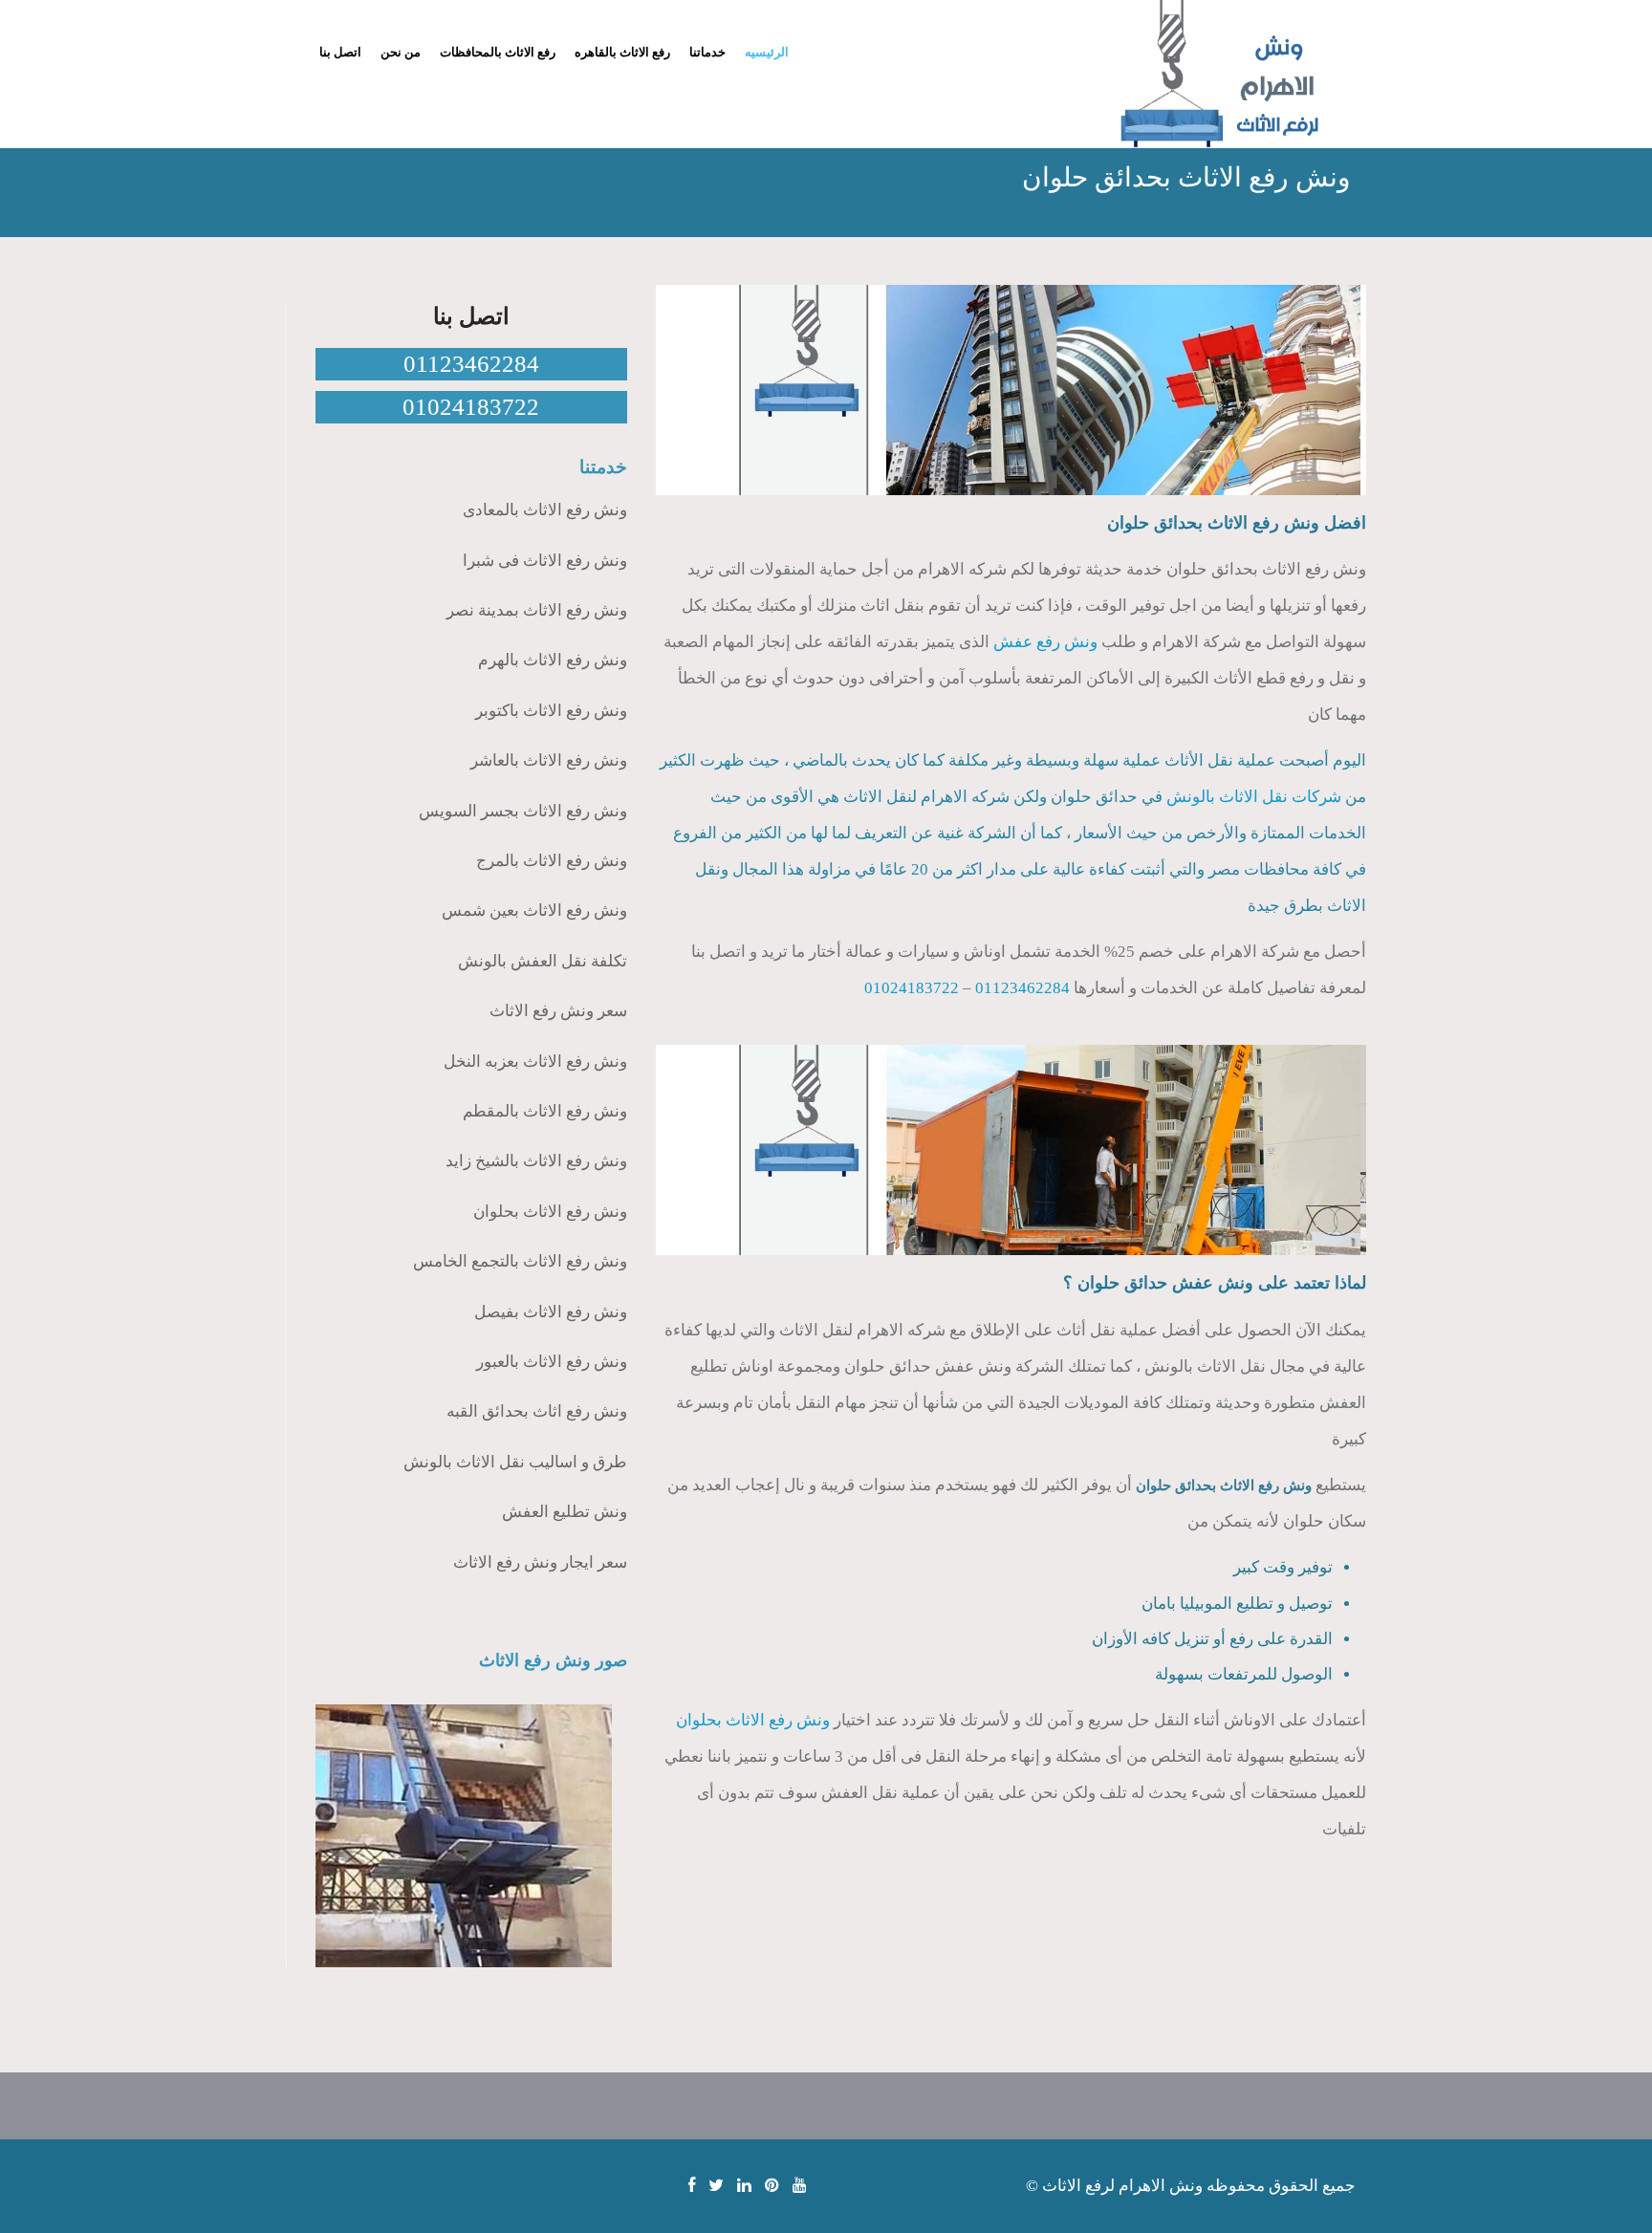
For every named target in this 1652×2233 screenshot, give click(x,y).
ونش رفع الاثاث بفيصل (551, 1312)
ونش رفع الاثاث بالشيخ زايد (536, 1161)
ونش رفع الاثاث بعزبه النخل (535, 1062)
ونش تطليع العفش (565, 1512)
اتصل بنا (340, 52)
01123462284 (1022, 988)
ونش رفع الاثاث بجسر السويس (523, 811)
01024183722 (912, 988)
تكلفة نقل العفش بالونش (543, 961)
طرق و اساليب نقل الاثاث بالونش (515, 1462)
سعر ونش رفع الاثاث (558, 1011)
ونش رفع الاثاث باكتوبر (551, 711)
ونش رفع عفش (1045, 642)
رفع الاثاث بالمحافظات (498, 52)
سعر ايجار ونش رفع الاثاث (540, 1562)
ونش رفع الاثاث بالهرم (553, 660)
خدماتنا (707, 52)
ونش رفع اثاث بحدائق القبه (537, 1411)
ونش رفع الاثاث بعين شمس (534, 911)
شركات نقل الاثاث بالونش (1254, 797)
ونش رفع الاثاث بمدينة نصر (537, 610)
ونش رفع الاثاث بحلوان (753, 1720)
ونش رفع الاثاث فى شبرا (545, 561)
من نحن (401, 52)
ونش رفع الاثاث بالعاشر (549, 760)
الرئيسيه (767, 52)
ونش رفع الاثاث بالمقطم (545, 1111)
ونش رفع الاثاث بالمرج (552, 861)
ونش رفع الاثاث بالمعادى (545, 510)
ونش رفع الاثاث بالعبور (552, 1362)
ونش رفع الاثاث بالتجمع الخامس (520, 1261)
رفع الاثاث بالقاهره (622, 52)
